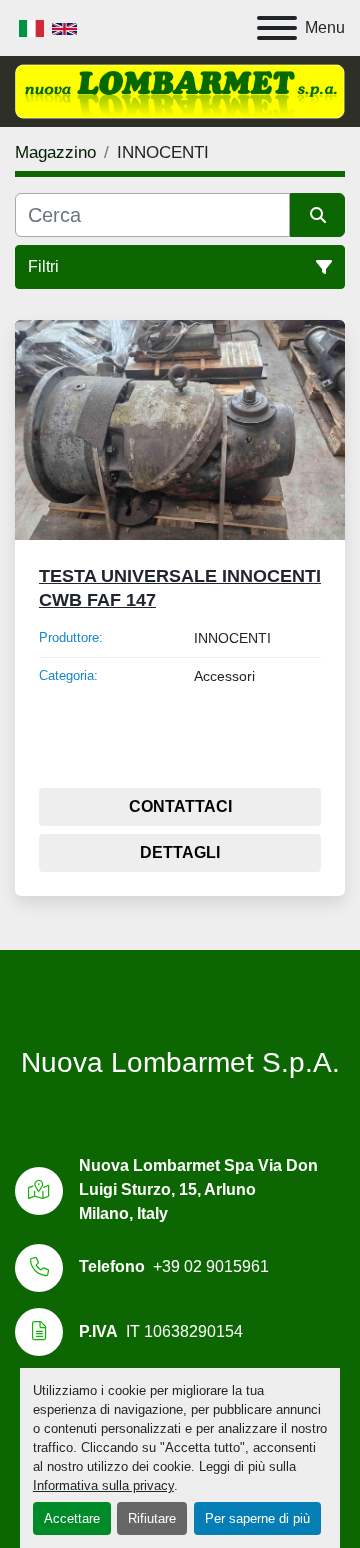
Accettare (72, 1518)
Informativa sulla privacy (103, 1485)
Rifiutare (152, 1518)
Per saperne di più (257, 1518)
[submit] (317, 215)
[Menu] (277, 28)
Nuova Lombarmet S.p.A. (180, 1062)
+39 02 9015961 (211, 1266)
